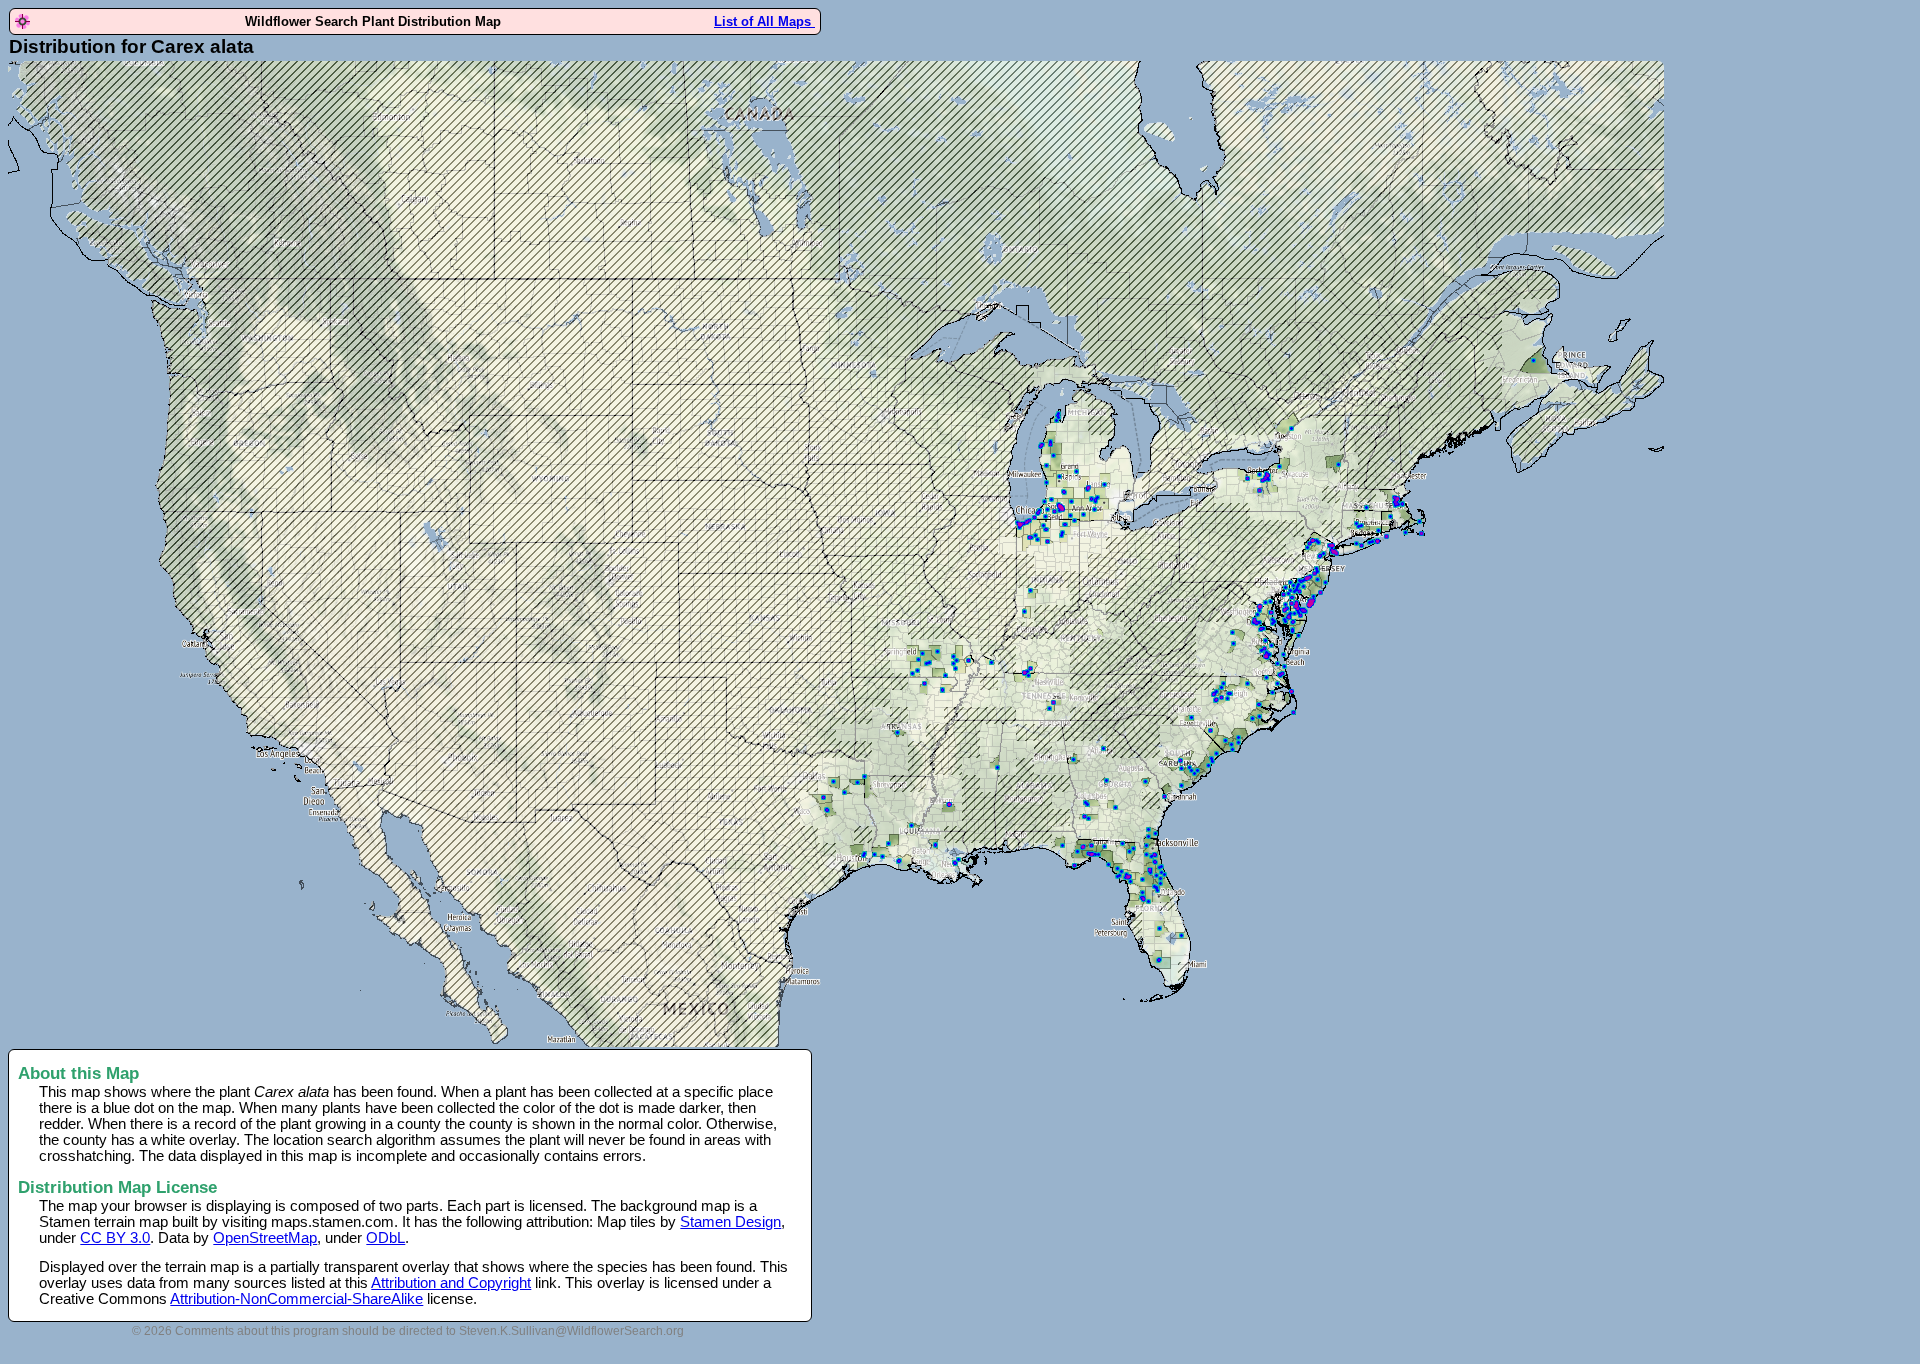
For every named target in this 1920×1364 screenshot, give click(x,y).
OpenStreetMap (265, 1238)
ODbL (385, 1238)
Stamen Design (730, 1222)
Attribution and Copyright (451, 1283)
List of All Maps (764, 21)
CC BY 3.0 (115, 1238)
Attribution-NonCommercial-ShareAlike (296, 1299)
